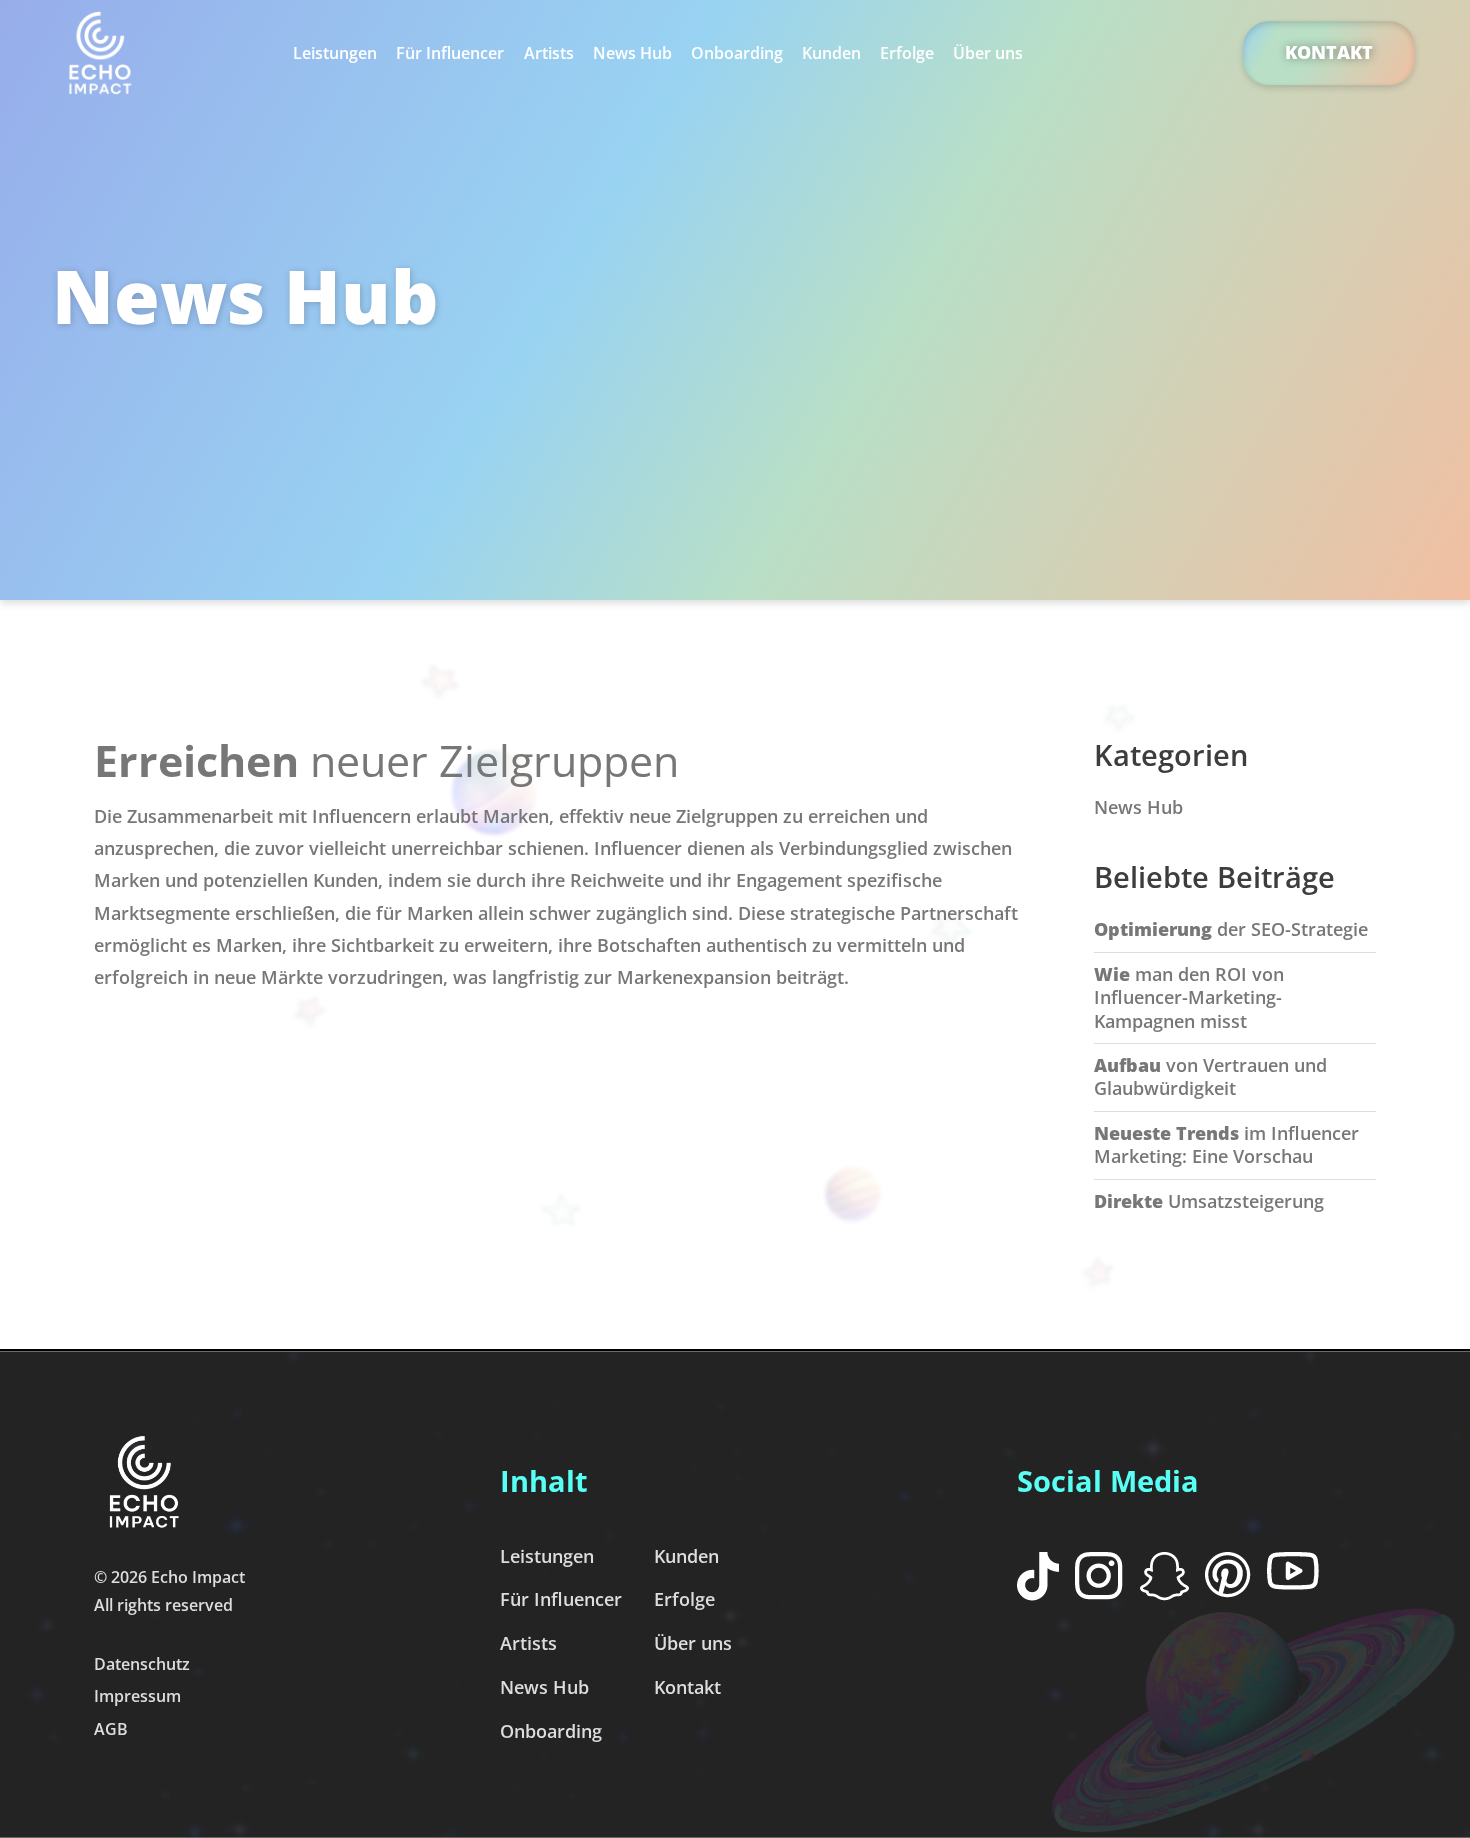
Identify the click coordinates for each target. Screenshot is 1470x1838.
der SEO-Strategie (1231, 929)
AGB (111, 1729)
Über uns (988, 53)
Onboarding (737, 53)
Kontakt (1329, 52)
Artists (549, 53)
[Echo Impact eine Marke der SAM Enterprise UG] (100, 53)
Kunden (831, 53)
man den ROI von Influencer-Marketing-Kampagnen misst (1189, 997)
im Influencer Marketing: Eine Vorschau (1226, 1144)
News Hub (632, 53)
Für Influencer (450, 53)
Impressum (137, 1696)
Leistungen (335, 53)
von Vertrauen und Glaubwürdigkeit (1210, 1076)
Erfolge (907, 53)
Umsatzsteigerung (1209, 1201)
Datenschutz (142, 1664)
